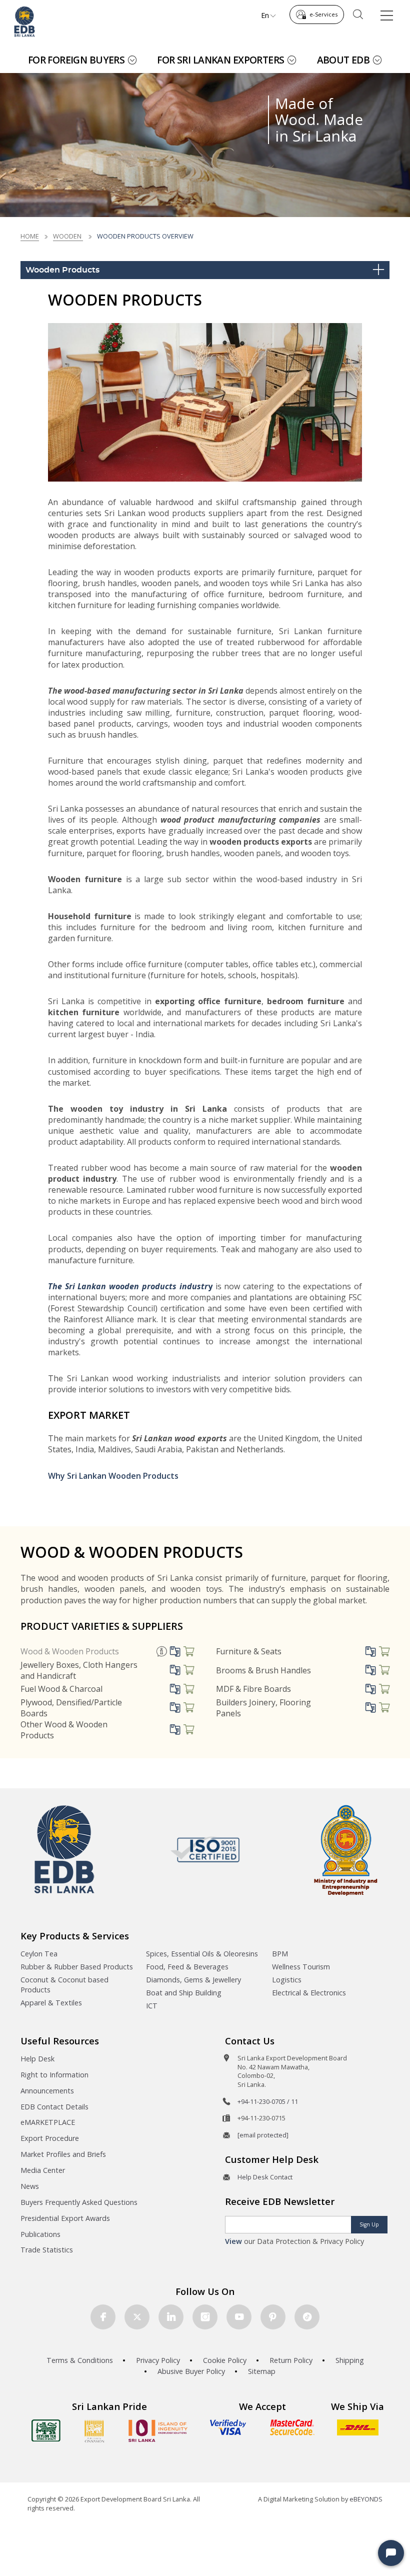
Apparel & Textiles (51, 2003)
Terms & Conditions (80, 2360)
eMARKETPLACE (48, 2122)
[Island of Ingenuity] (158, 2431)
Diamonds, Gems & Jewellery (193, 1980)
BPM (280, 1954)
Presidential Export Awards (65, 2218)
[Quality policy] (205, 1849)
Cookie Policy (225, 2360)
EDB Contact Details (54, 2107)
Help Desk (37, 2059)
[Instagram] (205, 2317)
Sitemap (262, 2371)
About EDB (343, 60)
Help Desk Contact (265, 2177)
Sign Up (369, 2224)
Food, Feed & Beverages (187, 1967)
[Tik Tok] (307, 2317)
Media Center (43, 2170)
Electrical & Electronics (309, 1993)
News (30, 2186)
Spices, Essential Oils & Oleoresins (202, 1954)
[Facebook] (103, 2317)
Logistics (287, 1980)
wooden (68, 236)
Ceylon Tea (39, 1954)
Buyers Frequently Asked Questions (79, 2202)
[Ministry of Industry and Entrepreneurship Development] (346, 1850)
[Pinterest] (273, 2317)
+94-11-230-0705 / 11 (268, 2101)
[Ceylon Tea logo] (46, 2430)
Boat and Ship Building (184, 1993)
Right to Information (54, 2075)
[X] (137, 2317)
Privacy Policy (158, 2360)
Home (30, 236)
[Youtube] (239, 2317)
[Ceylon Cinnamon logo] (94, 2431)
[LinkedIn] (171, 2317)
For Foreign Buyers (76, 60)
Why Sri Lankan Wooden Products (113, 1476)
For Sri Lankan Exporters (220, 60)
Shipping (350, 2360)
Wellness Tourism (301, 1967)
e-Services (323, 14)
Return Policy (291, 2360)
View (233, 2241)
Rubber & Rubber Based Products (77, 1967)
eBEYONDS (366, 2499)
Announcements (47, 2091)
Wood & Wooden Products (70, 1651)
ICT (152, 2006)
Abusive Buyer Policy (191, 2371)
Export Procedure (50, 2138)
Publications (40, 2234)
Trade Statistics (47, 2250)
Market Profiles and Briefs (63, 2154)
